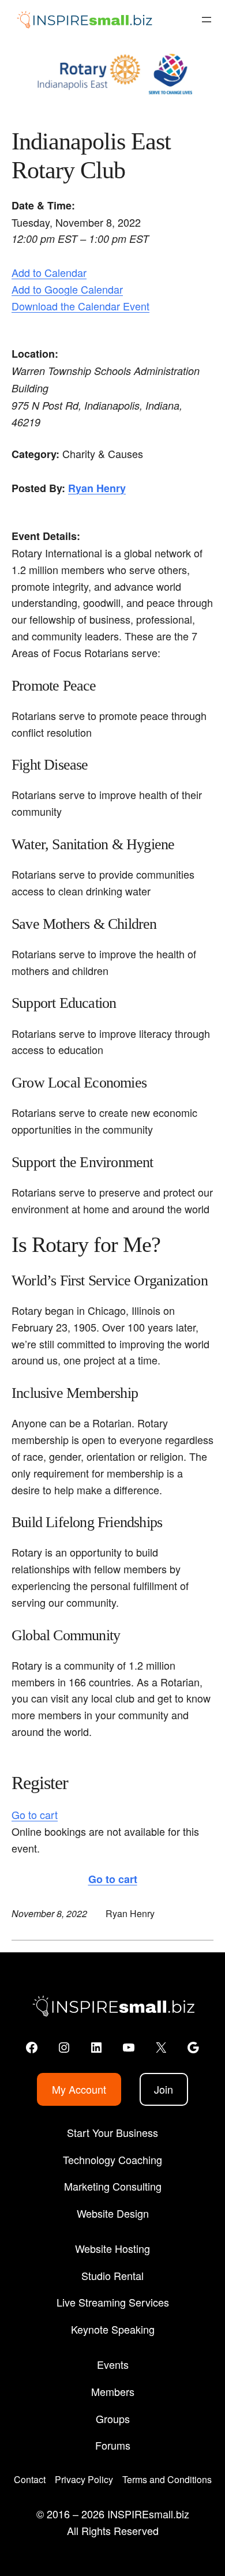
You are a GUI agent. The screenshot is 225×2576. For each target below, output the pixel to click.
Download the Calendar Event (80, 306)
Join (164, 2089)
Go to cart (35, 1814)
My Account (79, 2089)
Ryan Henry (97, 488)
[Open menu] (207, 20)
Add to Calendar (49, 272)
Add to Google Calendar (67, 289)
